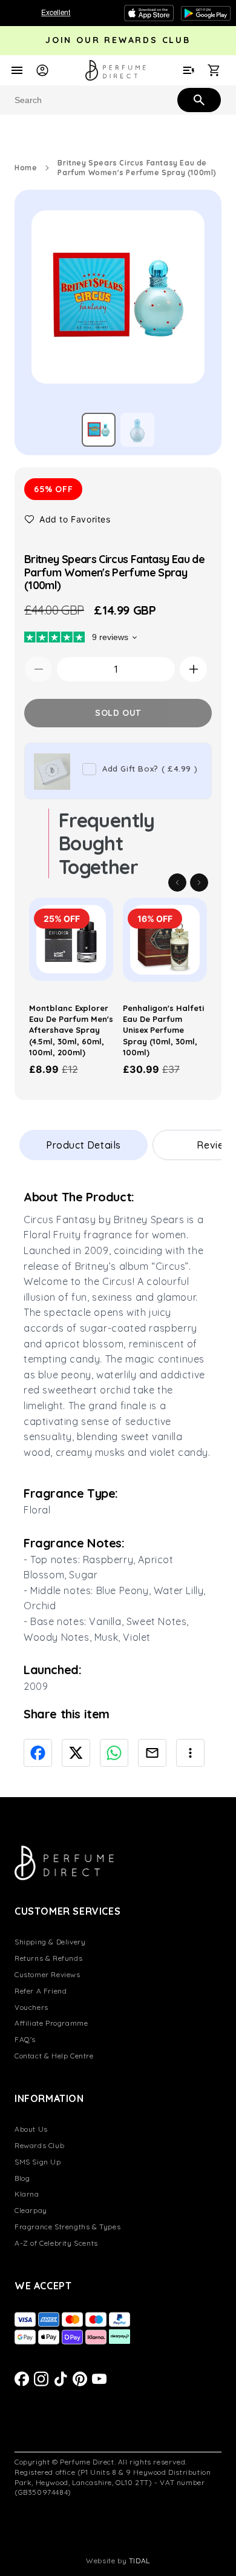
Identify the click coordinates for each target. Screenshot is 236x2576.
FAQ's (25, 2039)
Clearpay (31, 2210)
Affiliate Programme (51, 2023)
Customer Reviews (48, 1974)
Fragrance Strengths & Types (67, 2227)
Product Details (84, 1145)
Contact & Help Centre (54, 2056)
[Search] (198, 99)
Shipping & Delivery (50, 1942)
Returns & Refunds (48, 1958)
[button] (67, 519)
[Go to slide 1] (99, 430)
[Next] (199, 883)
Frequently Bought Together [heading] (107, 843)
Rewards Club (39, 2145)
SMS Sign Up (38, 2162)
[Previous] (177, 883)
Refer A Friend (41, 1991)
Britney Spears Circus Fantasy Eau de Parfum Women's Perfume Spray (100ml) (137, 168)
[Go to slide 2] (137, 430)
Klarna (27, 2194)
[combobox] (118, 100)
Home (26, 168)
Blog (22, 2178)
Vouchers (31, 2007)
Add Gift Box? (150, 769)
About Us (31, 2129)
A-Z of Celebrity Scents (56, 2243)
